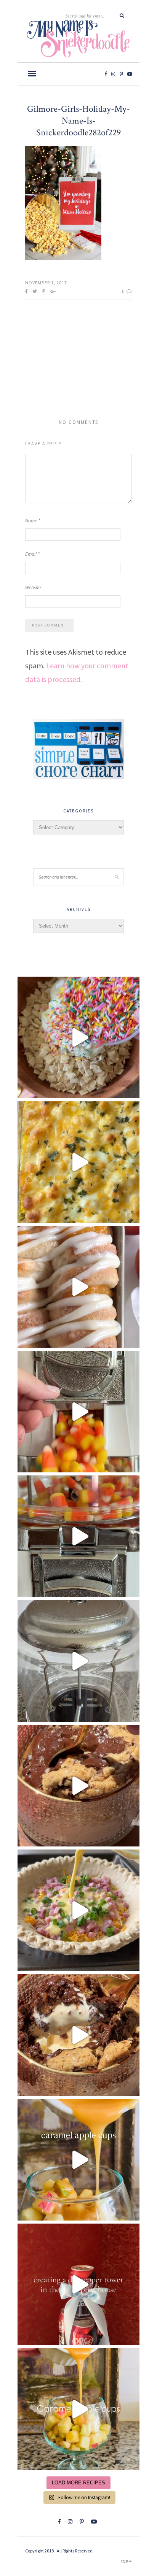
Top (125, 2561)
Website (33, 588)
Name (33, 521)
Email (32, 554)
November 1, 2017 (46, 283)
